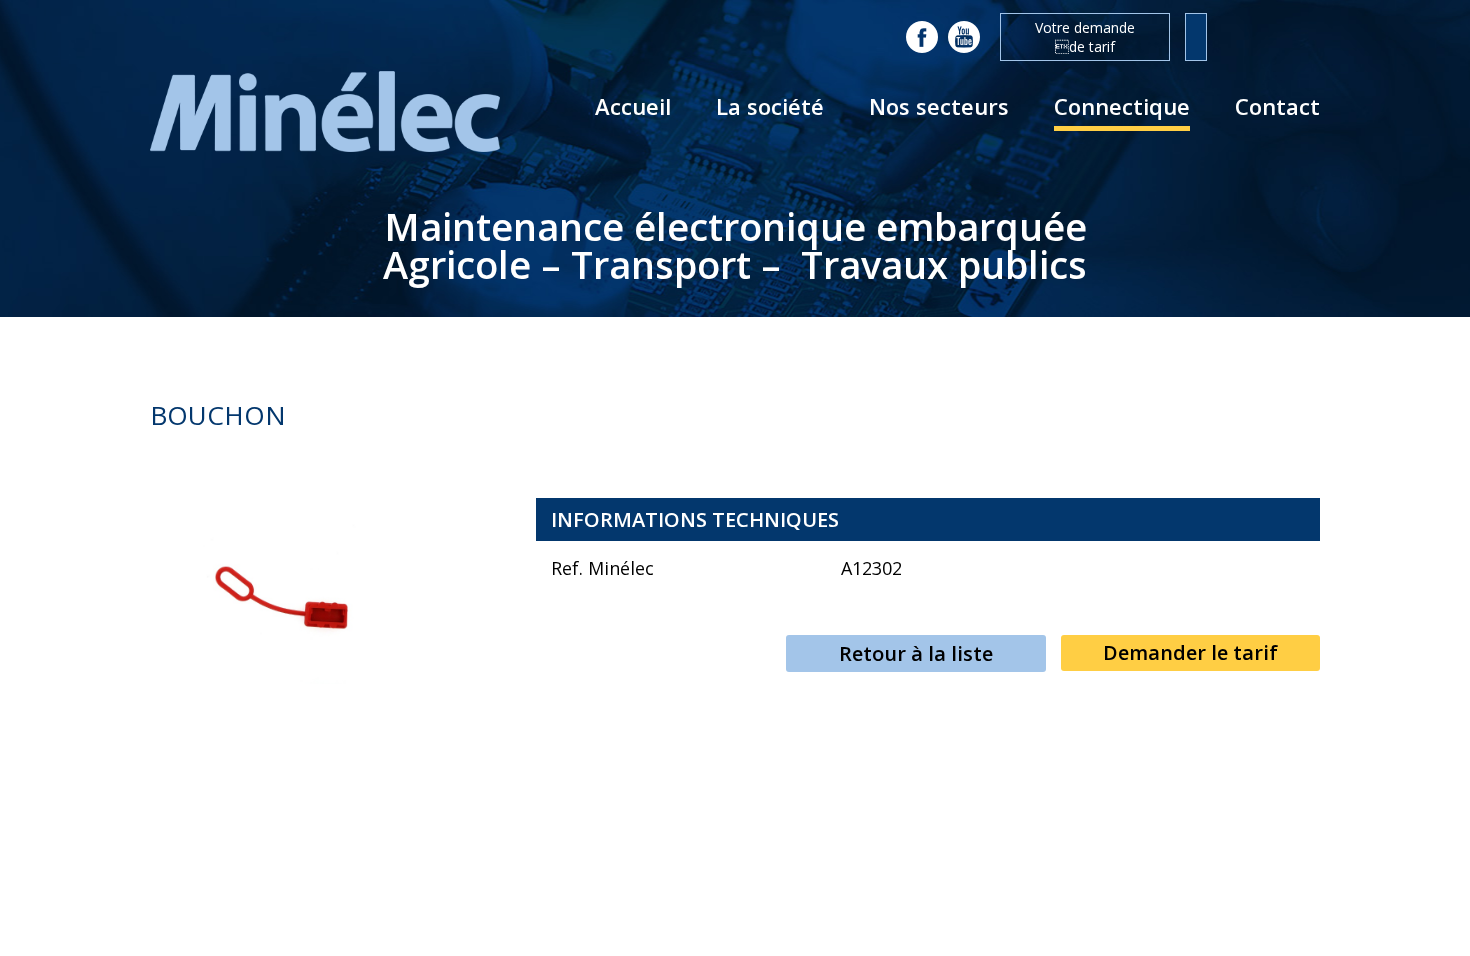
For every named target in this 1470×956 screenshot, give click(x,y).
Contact (1277, 106)
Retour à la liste (916, 653)
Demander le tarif (1190, 652)
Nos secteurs (939, 106)
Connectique (1122, 106)
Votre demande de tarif (1085, 37)
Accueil (633, 106)
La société (770, 106)
